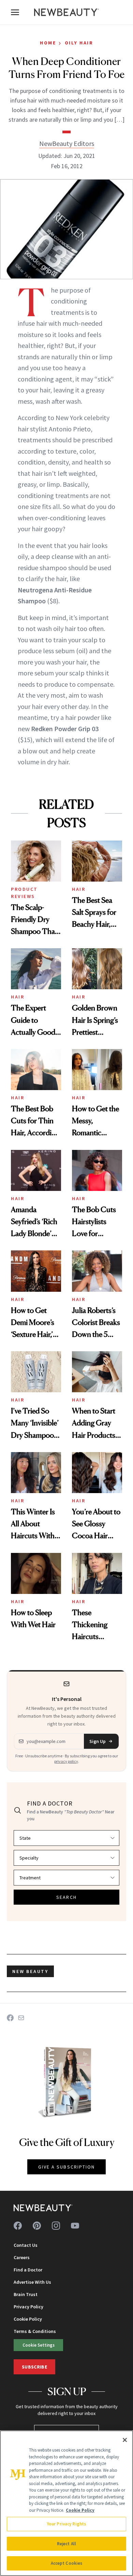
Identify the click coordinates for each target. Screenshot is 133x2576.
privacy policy (66, 1761)
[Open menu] (15, 12)
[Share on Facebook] (10, 2018)
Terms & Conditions (35, 2331)
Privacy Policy (28, 2307)
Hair (79, 889)
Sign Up (98, 1741)
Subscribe (34, 2367)
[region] (66, 2503)
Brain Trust (26, 2294)
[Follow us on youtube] (75, 2226)
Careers (22, 2257)
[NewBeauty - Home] (66, 12)
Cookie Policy (28, 2319)
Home (48, 43)
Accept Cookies (67, 2563)
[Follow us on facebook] (18, 2226)
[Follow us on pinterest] (37, 2226)
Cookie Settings (39, 2345)
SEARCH (66, 1897)
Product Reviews (24, 893)
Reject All (66, 2544)
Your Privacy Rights (66, 2524)
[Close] (125, 2440)
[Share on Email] (21, 2018)
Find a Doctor (28, 2270)
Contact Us (26, 2245)
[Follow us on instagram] (56, 2226)
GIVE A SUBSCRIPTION (67, 2167)
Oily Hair (79, 43)
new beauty (30, 1971)
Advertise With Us (32, 2282)
